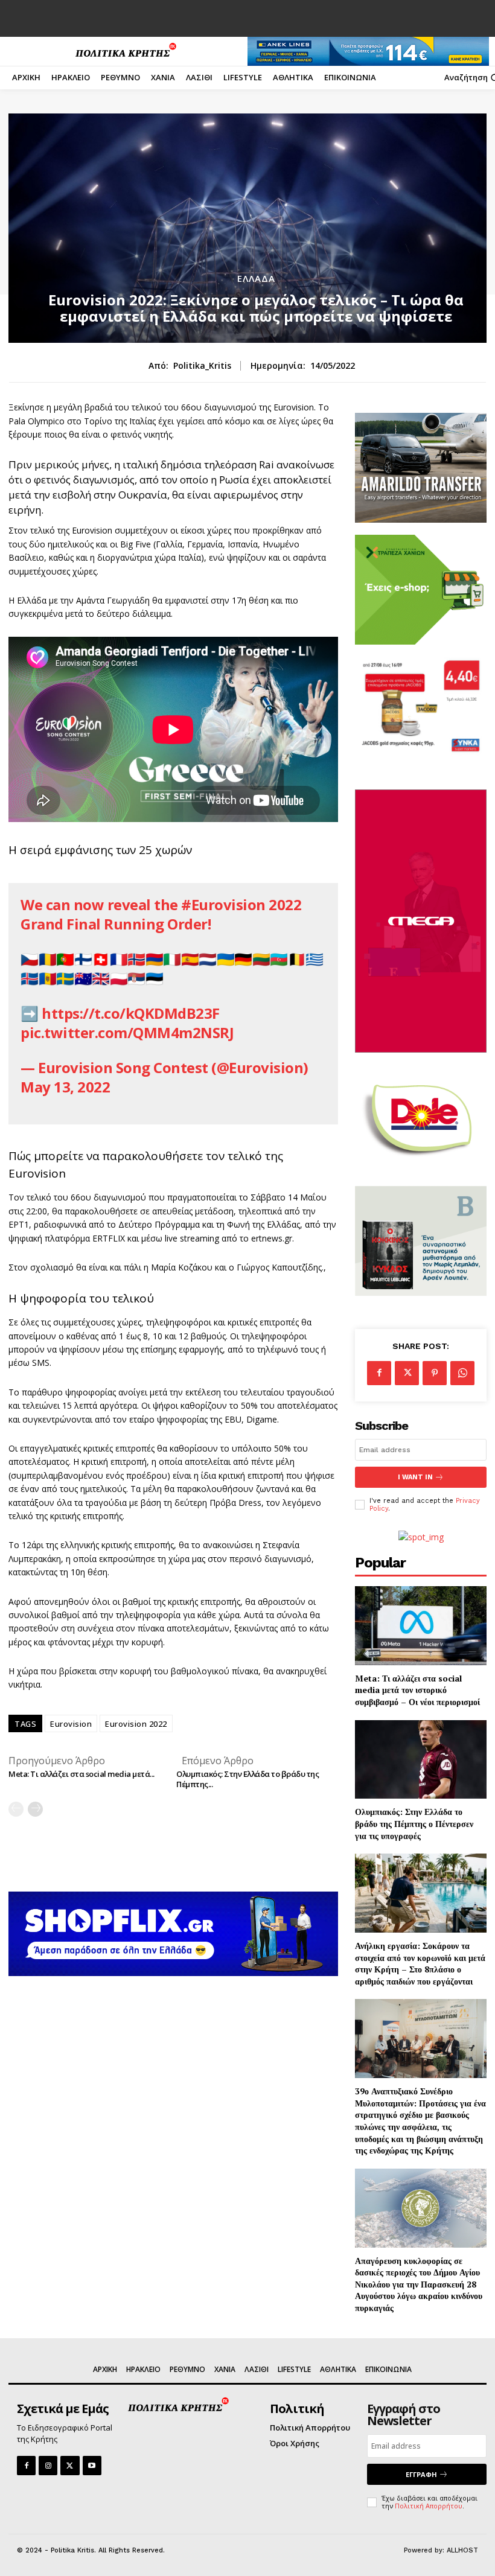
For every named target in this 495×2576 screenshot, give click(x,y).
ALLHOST (462, 2550)
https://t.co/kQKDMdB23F (131, 1013)
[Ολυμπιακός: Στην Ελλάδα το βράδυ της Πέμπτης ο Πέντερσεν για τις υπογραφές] (421, 1760)
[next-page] (35, 1809)
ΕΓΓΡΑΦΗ (421, 2474)
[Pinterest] (435, 1373)
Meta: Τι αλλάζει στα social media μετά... (81, 1774)
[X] (407, 1373)
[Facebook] (379, 1373)
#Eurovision (223, 904)
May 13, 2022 (65, 1087)
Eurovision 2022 (136, 1724)
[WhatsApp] (462, 1373)
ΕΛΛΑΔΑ (256, 279)
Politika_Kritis (202, 366)
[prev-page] (16, 1809)
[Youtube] (92, 2465)
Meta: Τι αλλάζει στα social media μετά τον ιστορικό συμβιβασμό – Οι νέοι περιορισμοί (417, 1690)
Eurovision (71, 1724)
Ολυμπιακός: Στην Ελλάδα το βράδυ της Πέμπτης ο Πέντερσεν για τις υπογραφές (414, 1823)
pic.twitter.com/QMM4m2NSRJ (127, 1032)
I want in (415, 1477)
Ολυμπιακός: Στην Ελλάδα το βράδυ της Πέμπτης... (247, 1779)
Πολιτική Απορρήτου (429, 2506)
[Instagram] (48, 2465)
